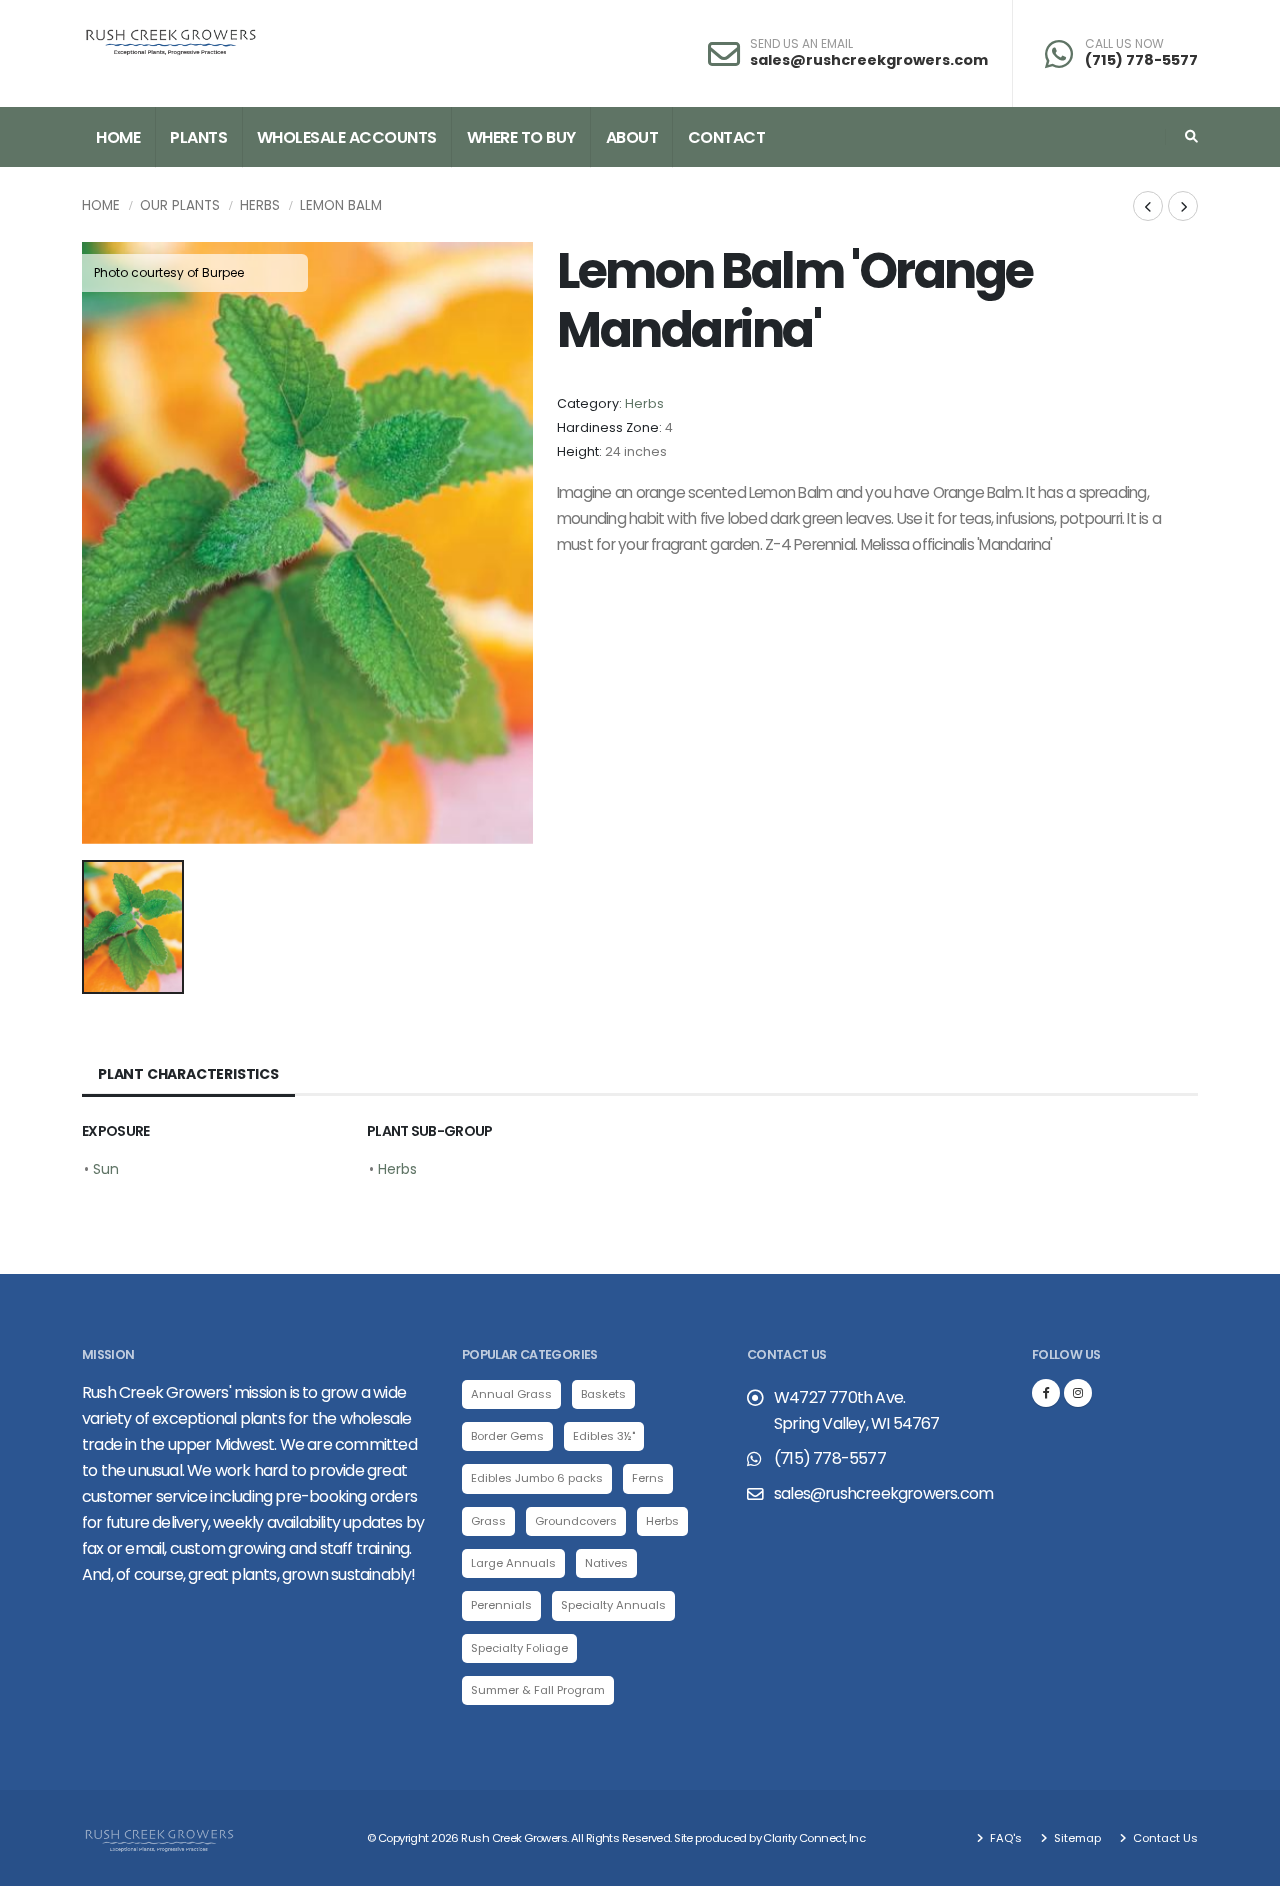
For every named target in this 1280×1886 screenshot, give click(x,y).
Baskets (603, 1394)
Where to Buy (521, 137)
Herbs (260, 205)
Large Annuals (513, 1563)
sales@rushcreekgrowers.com (869, 60)
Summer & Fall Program (538, 1690)
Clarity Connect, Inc (814, 1838)
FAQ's (1004, 1838)
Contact (727, 137)
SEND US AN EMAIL (801, 44)
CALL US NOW (1124, 44)
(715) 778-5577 (1141, 60)
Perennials (501, 1605)
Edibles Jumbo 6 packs (537, 1478)
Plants (198, 137)
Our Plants (180, 205)
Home (118, 137)
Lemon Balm (341, 205)
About (632, 137)
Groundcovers (576, 1521)
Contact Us (1164, 1838)
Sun (106, 1169)
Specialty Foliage (519, 1648)
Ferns (648, 1478)
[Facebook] (1046, 1393)
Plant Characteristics (188, 1074)
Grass (488, 1521)
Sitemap (1076, 1838)
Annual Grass (511, 1394)
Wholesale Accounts (347, 137)
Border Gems (507, 1436)
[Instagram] (1078, 1393)
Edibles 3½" (604, 1436)
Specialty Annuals (613, 1605)
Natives (606, 1563)
